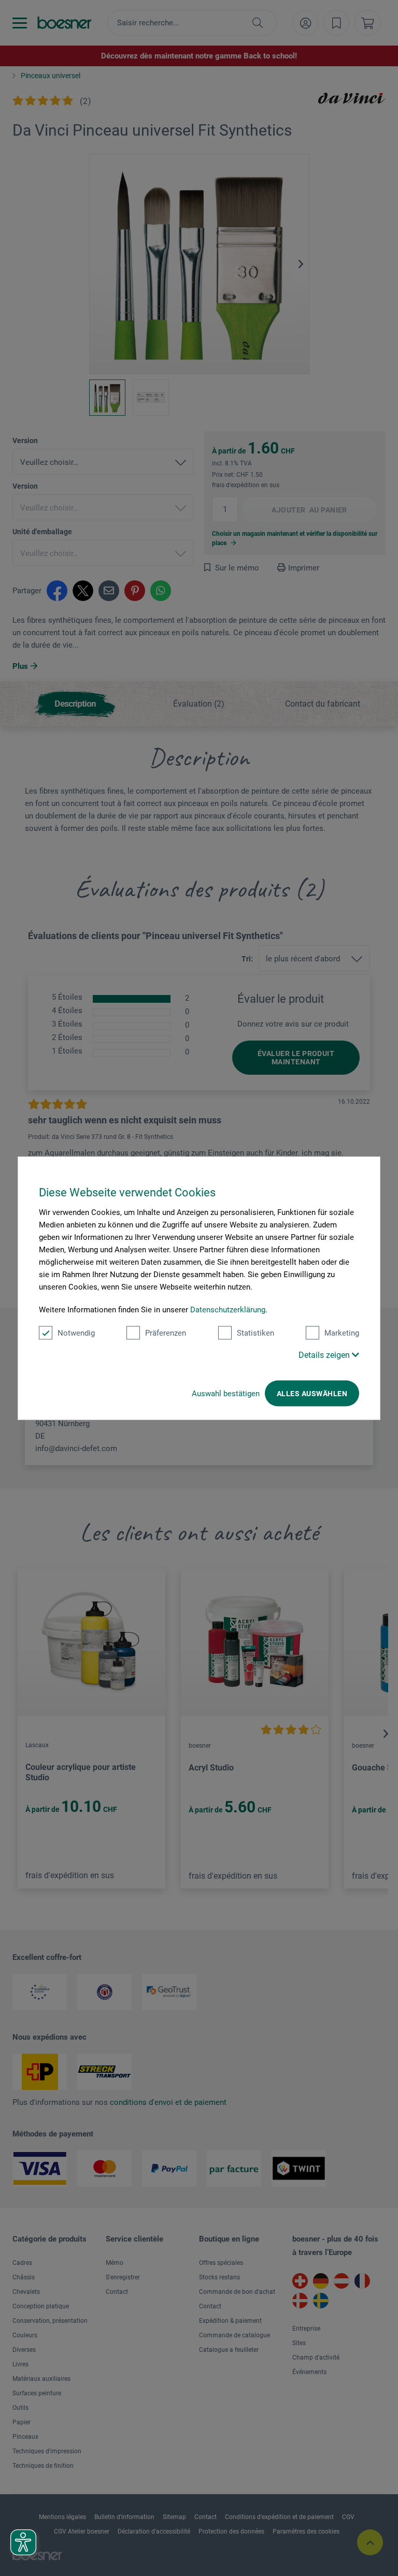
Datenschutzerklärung (228, 1310)
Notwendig (76, 1333)
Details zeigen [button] (325, 1355)
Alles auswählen (312, 1394)
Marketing (342, 1333)
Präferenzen (166, 1333)
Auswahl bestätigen (226, 1394)
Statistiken (255, 1333)
